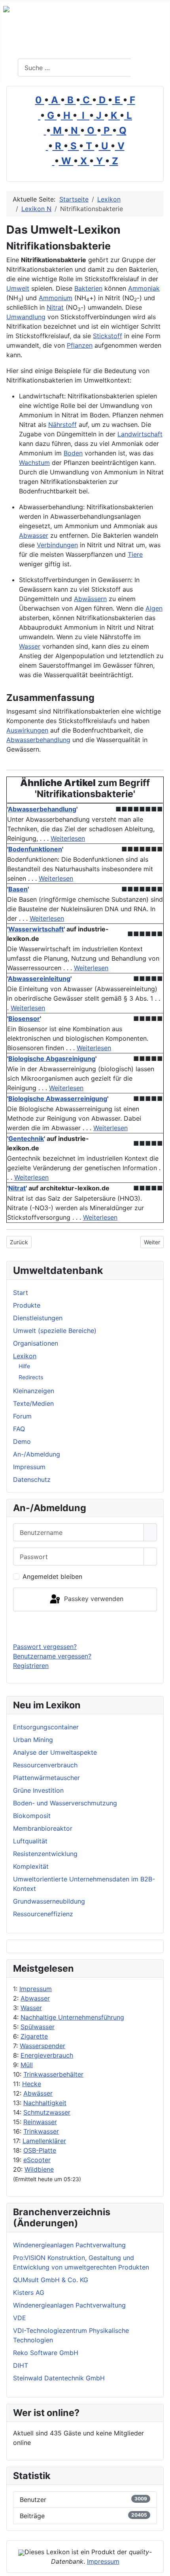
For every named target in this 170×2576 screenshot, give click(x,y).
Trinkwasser (41, 2131)
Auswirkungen (27, 730)
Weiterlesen (68, 838)
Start (21, 1293)
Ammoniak (144, 288)
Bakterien (88, 288)
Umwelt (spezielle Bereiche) (55, 1331)
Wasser (31, 2008)
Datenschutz (32, 1479)
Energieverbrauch (47, 2055)
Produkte (27, 1305)
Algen (154, 608)
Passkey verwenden (93, 1599)
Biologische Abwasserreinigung (58, 1099)
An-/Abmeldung (37, 1454)
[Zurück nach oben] (160, 2566)
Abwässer (38, 2093)
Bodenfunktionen (35, 849)
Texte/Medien (33, 1403)
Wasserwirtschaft (36, 929)
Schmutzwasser (47, 2112)
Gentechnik (26, 1139)
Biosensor (24, 1019)
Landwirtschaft (140, 434)
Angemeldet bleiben (52, 1576)
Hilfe (24, 1366)
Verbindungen (57, 545)
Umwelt (18, 288)
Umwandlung (26, 317)
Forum (22, 1416)
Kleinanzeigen (34, 1391)
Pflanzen (80, 345)
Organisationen (36, 1343)
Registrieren (31, 1666)
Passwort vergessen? (45, 1647)
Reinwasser (40, 2122)
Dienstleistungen (38, 1318)
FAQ (19, 1429)
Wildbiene (39, 2169)
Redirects (31, 1377)
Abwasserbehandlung (38, 740)
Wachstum (34, 463)
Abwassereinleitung (39, 979)
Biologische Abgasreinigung (52, 1059)
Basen (18, 889)
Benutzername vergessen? (52, 1656)
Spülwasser (38, 2027)
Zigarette (34, 2036)
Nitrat (55, 307)
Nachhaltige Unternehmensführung (72, 2017)
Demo (22, 1441)
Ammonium (56, 298)
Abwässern (90, 599)
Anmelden (85, 1626)
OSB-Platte (40, 2150)
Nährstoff (62, 425)
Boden (73, 453)
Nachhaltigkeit (45, 2103)
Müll (27, 2065)
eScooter (37, 2160)
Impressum (36, 1989)
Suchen (149, 68)
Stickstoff (108, 336)
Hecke (32, 2084)
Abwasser (35, 1998)
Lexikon (25, 1356)
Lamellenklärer (44, 2141)
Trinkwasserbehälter (53, 2074)
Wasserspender (42, 2046)
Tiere (135, 554)
